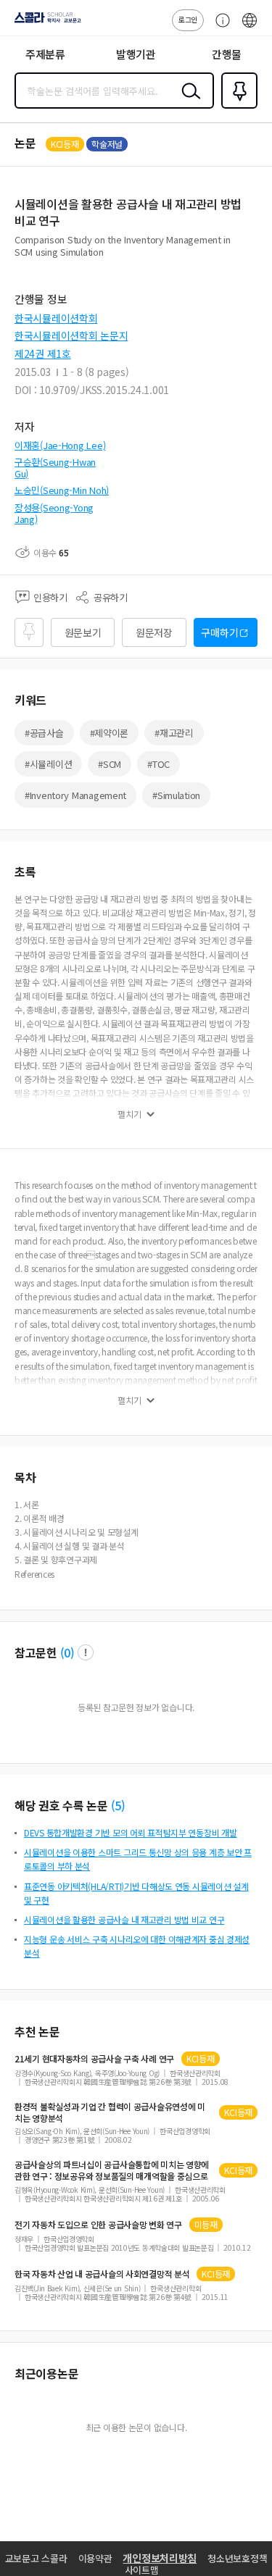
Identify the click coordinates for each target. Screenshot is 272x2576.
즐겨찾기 (236, 107)
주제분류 (45, 54)
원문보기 (83, 632)
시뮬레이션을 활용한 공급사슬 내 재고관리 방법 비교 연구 (124, 1919)
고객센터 (219, 28)
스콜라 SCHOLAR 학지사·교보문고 (45, 22)
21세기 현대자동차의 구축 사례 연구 (94, 2059)
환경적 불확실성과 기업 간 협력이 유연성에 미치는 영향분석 (110, 2112)
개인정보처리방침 (160, 2558)
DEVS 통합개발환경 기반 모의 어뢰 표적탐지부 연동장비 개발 (130, 1832)
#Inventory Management (75, 795)
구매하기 (219, 632)
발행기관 (136, 54)
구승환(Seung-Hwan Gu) (55, 468)
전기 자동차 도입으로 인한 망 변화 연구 (98, 2225)
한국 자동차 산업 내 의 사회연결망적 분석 (102, 2274)
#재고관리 (174, 733)
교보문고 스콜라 (36, 2558)
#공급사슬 (44, 733)
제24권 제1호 (43, 354)
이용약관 (95, 2558)
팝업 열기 (86, 1652)
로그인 (188, 19)
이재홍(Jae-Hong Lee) (60, 445)
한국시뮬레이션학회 (56, 318)
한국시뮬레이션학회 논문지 (71, 335)
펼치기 (129, 1114)
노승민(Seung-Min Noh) (62, 490)
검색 (188, 102)
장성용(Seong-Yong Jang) (54, 513)
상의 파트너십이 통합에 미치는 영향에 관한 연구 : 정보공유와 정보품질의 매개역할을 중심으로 (112, 2170)
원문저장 (154, 632)
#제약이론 (110, 733)
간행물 (227, 54)
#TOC (158, 764)
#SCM (110, 764)
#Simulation (176, 795)
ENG (250, 28)
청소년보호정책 (237, 2558)
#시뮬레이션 (48, 764)
